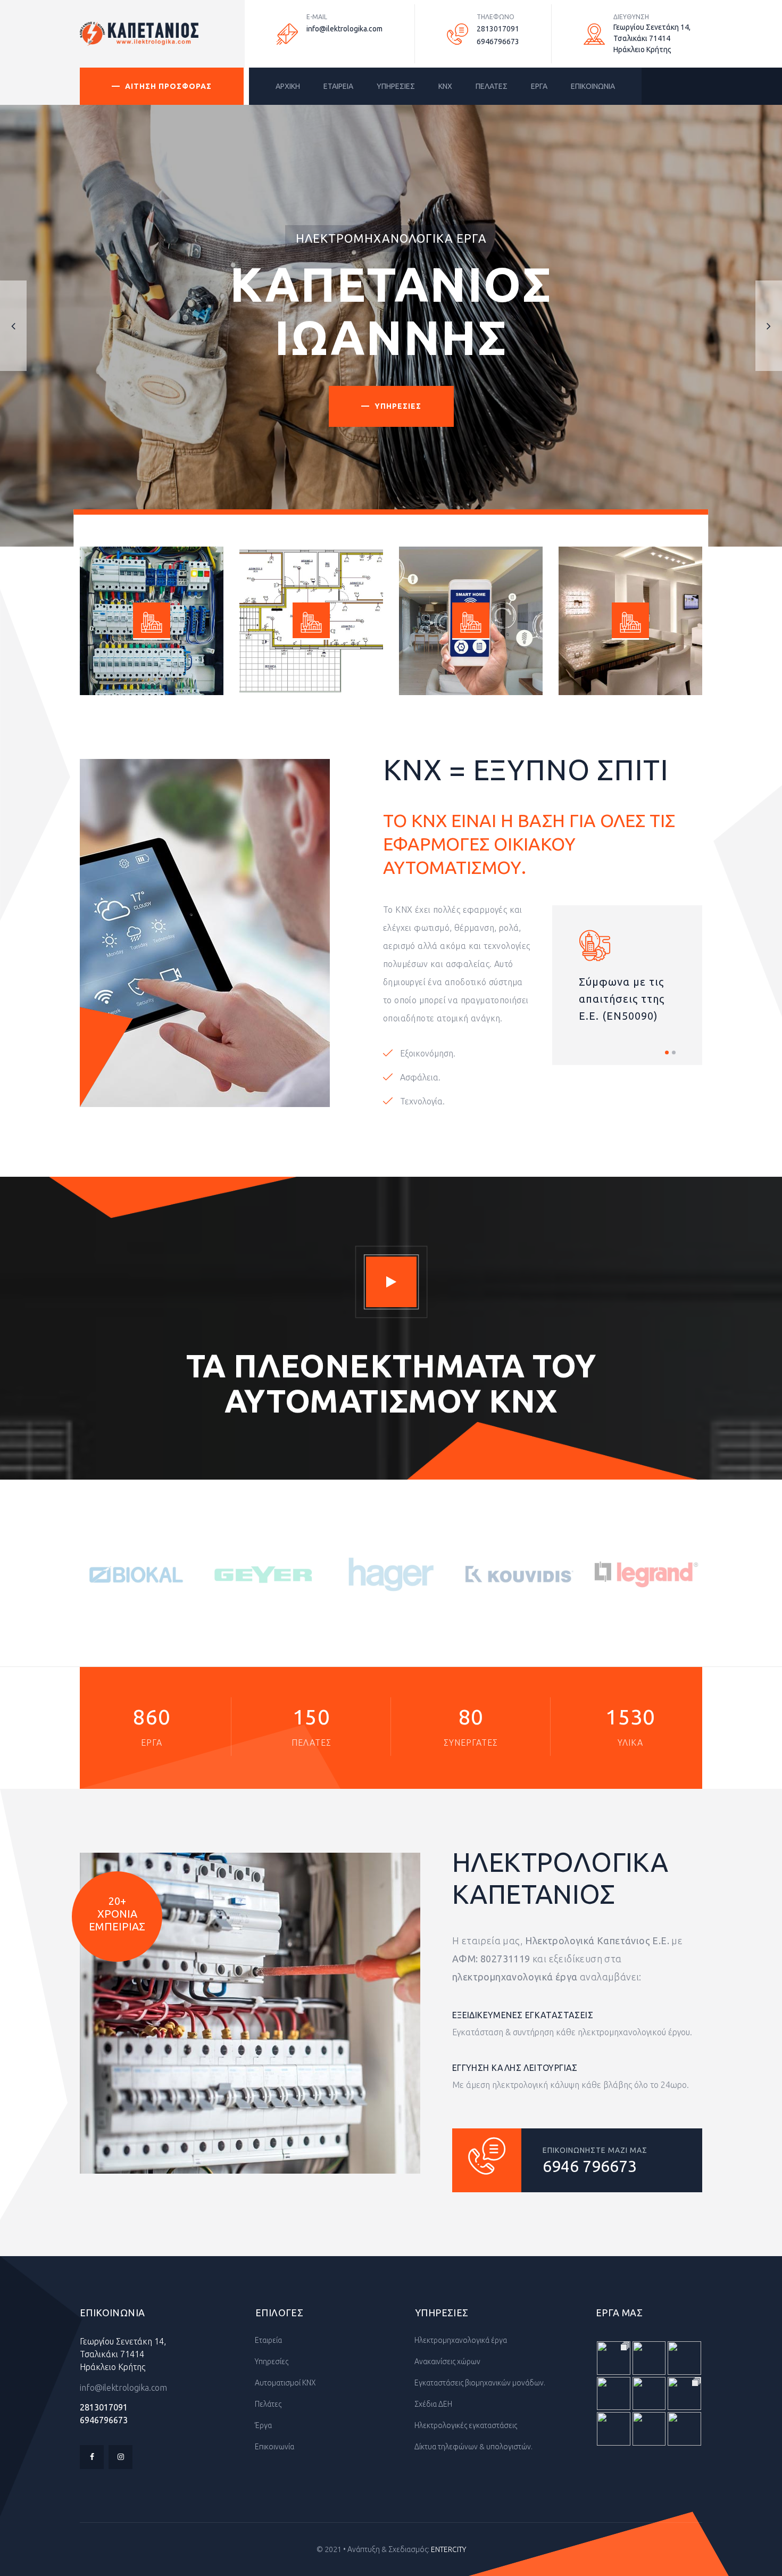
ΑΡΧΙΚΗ (288, 86)
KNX (445, 86)
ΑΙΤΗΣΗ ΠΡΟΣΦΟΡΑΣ (168, 86)
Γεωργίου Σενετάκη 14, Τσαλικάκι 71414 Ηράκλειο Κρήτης (652, 38)
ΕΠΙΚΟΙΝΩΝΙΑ (593, 86)
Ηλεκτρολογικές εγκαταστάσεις (465, 2425)
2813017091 (498, 29)
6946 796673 (590, 2166)
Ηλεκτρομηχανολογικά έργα (460, 2340)
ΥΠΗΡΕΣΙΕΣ (396, 86)
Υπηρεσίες (271, 2362)
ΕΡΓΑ (539, 86)
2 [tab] (674, 1052)
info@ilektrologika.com (344, 29)
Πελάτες (267, 2404)
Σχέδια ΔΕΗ (432, 2404)
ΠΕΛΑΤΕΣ (492, 86)
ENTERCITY (448, 2549)
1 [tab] (667, 1052)
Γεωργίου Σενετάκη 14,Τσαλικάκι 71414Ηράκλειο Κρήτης (123, 2354)
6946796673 (498, 42)
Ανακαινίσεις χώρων (447, 2362)
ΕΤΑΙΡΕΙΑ (338, 86)
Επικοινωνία (274, 2447)
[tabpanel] (627, 985)
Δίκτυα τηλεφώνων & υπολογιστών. (473, 2447)
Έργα (263, 2425)
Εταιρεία (268, 2340)
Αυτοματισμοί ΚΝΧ (285, 2383)
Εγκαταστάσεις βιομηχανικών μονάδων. (479, 2383)
